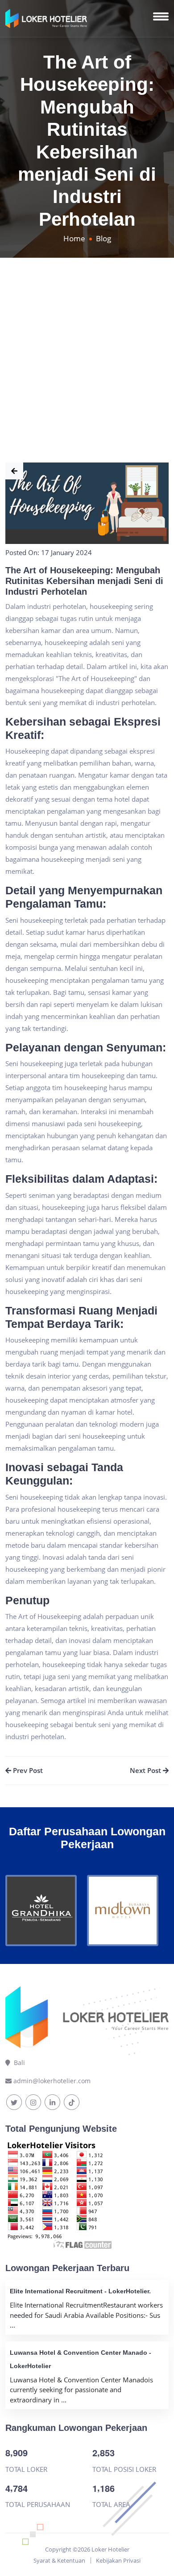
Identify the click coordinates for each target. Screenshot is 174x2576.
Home (74, 238)
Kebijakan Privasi (118, 2560)
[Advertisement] (87, 349)
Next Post (146, 1770)
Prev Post (27, 1770)
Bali (18, 2063)
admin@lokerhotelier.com (52, 2081)
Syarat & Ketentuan (59, 2560)
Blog (104, 238)
